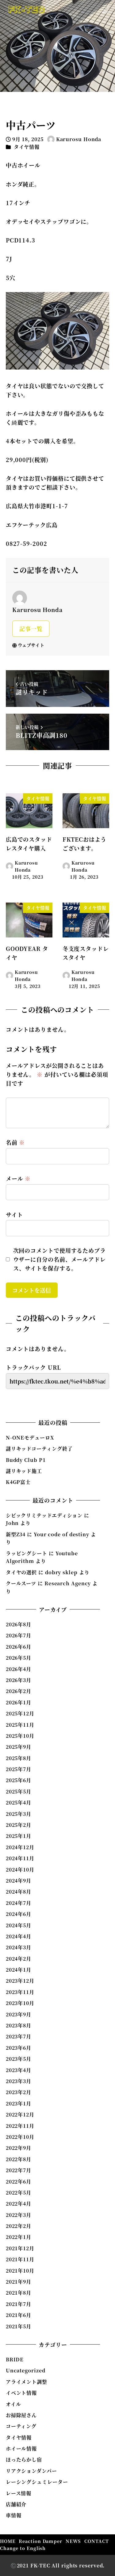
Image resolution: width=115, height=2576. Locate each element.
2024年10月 (20, 1870)
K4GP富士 (18, 1482)
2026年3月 (19, 1680)
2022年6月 (19, 2182)
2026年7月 (19, 1635)
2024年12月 (20, 1847)
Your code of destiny (61, 1534)
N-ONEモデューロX (30, 1438)
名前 (15, 1142)
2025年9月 (19, 1747)
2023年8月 (19, 2025)
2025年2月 (19, 1825)
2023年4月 (19, 2070)
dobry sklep (61, 1572)
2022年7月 (19, 2170)
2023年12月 (20, 1981)
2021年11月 (20, 2259)
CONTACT (96, 2541)
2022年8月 (19, 2159)
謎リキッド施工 (24, 1471)
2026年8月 (19, 1624)
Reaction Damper (40, 2541)
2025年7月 (19, 1769)
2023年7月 (19, 2036)
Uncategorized (26, 2370)
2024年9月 (19, 1881)
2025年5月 (19, 1791)
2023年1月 (19, 2103)
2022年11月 (20, 2126)
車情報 (14, 2515)
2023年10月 (20, 2003)
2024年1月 (19, 1970)
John (12, 1523)
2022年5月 (19, 2193)
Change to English (23, 2548)
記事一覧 (31, 629)
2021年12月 (20, 2248)
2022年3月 (19, 2215)
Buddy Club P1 (26, 1460)
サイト (14, 1215)
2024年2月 (19, 1959)
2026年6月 (19, 1647)
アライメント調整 (27, 2382)
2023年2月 (19, 2092)
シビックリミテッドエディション (44, 1515)
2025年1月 (19, 1836)
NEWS (73, 2541)
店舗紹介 (16, 2504)
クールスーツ (21, 1583)
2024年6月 (19, 1914)
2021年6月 (19, 2315)
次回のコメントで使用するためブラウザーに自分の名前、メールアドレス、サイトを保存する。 (59, 1259)
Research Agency (68, 1583)
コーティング (21, 2426)
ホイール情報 (21, 2448)
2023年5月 (19, 2059)
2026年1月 (19, 1702)
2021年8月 (19, 2293)
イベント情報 (21, 2393)
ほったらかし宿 (24, 2460)
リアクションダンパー (31, 2471)
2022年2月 (19, 2226)
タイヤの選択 (21, 1572)
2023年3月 (19, 2081)
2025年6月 (19, 1780)
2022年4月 (19, 2204)
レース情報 (19, 2493)
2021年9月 (19, 2282)
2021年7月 (19, 2304)
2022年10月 (20, 2137)
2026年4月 (19, 1669)
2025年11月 (20, 1725)
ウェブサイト (31, 645)
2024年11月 (20, 1858)
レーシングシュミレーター (37, 2482)
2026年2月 (19, 1691)
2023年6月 (19, 2048)
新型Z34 (16, 1534)
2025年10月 (20, 1736)
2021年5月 (19, 2326)
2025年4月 (19, 1802)
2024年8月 (19, 1892)
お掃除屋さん (21, 2415)
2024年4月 (19, 1936)
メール (18, 1178)
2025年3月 (19, 1814)
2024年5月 (19, 1925)
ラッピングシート (27, 1553)
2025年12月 (20, 1713)
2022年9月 (19, 2148)
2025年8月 (19, 1758)
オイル (13, 2404)
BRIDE (15, 2359)
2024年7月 (19, 1903)
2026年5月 (19, 1658)
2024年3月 (19, 1947)
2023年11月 (20, 1992)
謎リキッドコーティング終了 (39, 1449)
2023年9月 (19, 2014)
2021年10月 (20, 2271)
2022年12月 (20, 2114)
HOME (8, 2541)
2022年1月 (19, 2237)
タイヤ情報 (27, 147)
